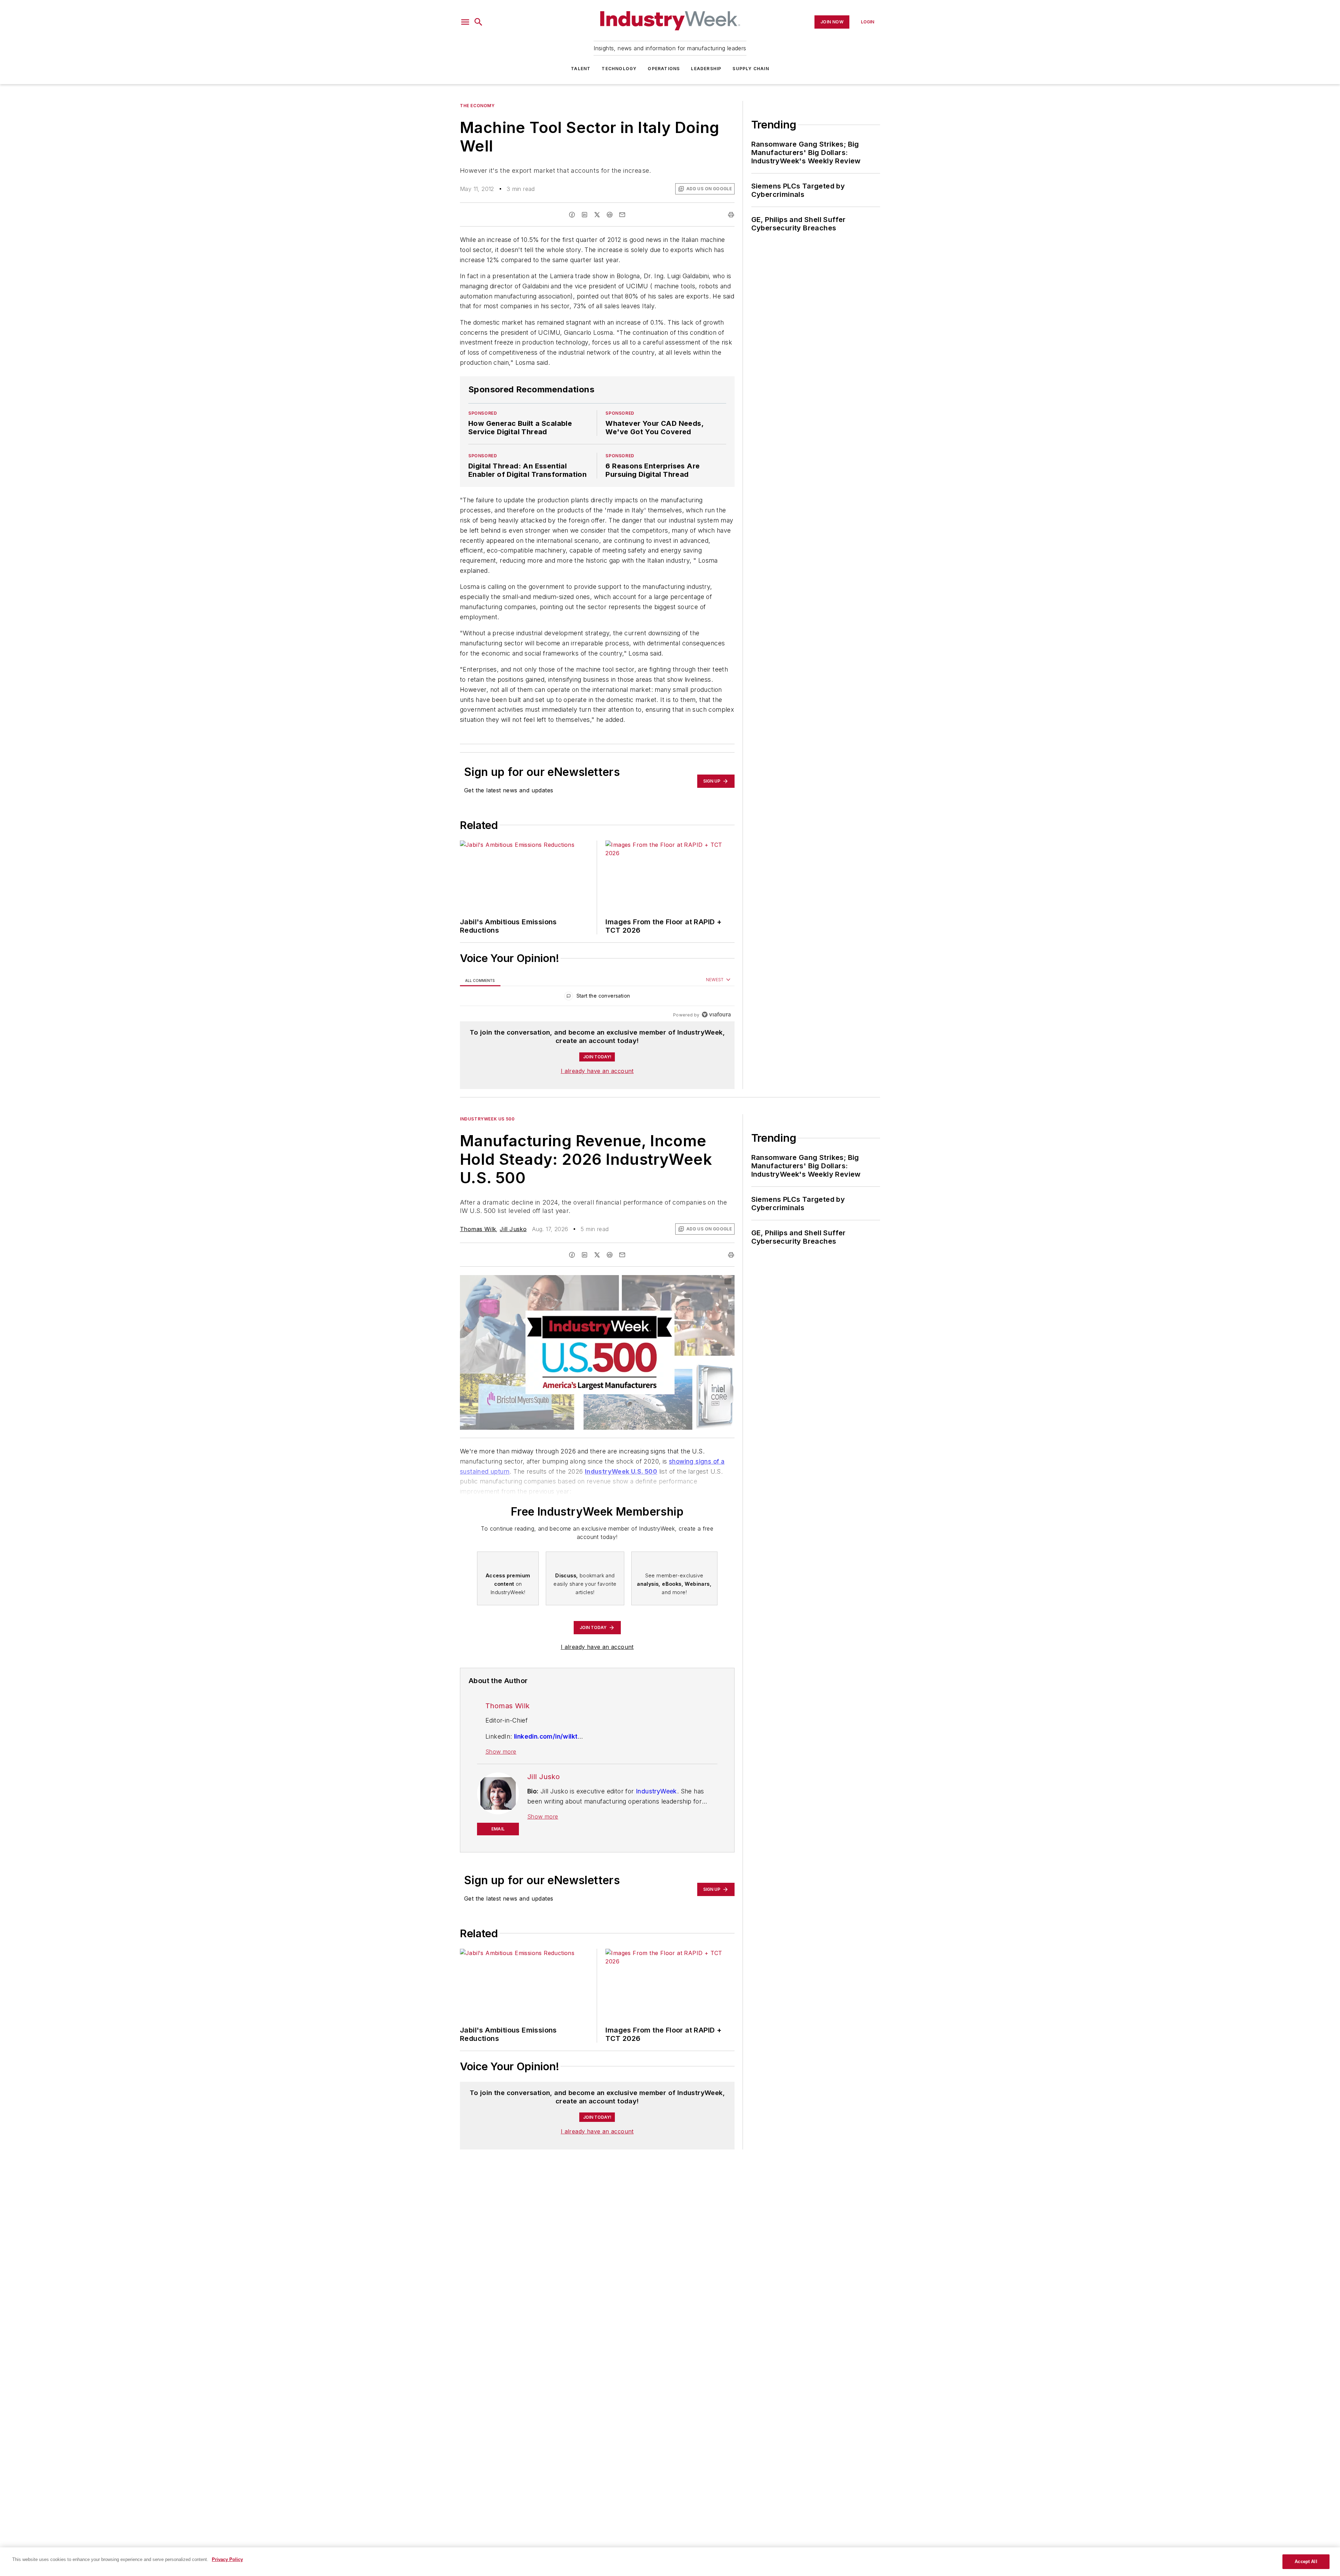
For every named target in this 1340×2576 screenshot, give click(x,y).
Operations (664, 69)
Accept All (1306, 2562)
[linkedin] (585, 215)
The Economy (477, 106)
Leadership (706, 69)
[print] (731, 215)
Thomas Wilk (478, 1229)
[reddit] (610, 215)
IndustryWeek (656, 1791)
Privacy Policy (227, 2559)
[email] (622, 215)
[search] (478, 22)
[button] (465, 22)
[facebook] (572, 215)
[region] (597, 997)
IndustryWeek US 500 (487, 1119)
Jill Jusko (513, 1229)
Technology (619, 69)
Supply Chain (751, 69)
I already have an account (597, 1071)
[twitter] (597, 215)
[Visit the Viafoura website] (716, 1015)
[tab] (480, 980)
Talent (581, 69)
